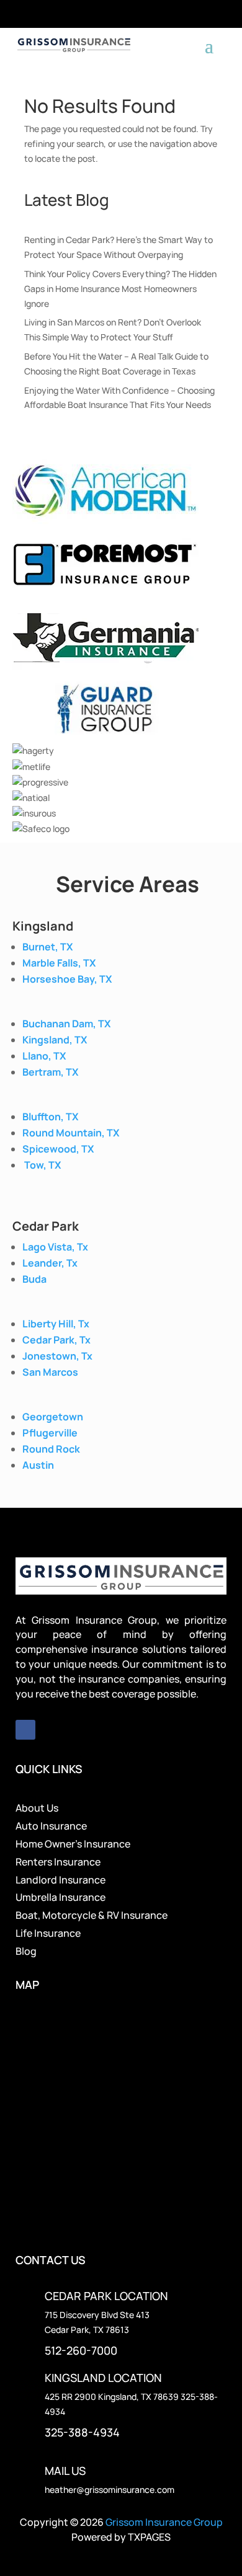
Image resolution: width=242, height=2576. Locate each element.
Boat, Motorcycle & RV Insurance (92, 1915)
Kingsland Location (103, 2378)
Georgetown (53, 1417)
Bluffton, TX (50, 1117)
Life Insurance (48, 1933)
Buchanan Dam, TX (66, 1024)
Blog (26, 1951)
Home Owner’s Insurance (73, 1844)
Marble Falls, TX (59, 963)
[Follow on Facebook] (25, 1730)
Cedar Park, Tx (56, 1340)
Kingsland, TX (55, 1040)
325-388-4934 (82, 2432)
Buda (34, 1279)
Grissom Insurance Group (164, 2522)
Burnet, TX (47, 947)
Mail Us (65, 2471)
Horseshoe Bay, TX (67, 979)
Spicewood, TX (58, 1149)
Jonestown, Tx (57, 1356)
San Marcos (50, 1372)
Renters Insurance (58, 1862)
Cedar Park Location (106, 2296)
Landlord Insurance (60, 1880)
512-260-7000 (81, 2350)
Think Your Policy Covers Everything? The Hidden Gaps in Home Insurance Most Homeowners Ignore (120, 289)
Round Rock (51, 1449)
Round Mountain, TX (71, 1133)
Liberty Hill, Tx (56, 1324)
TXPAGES (149, 2537)
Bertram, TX (50, 1072)
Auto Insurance (51, 1826)
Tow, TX (43, 1165)
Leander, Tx (50, 1263)
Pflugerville (50, 1433)
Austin (38, 1465)
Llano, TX (44, 1056)
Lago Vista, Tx (55, 1247)
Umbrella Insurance (60, 1897)
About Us (37, 1808)
